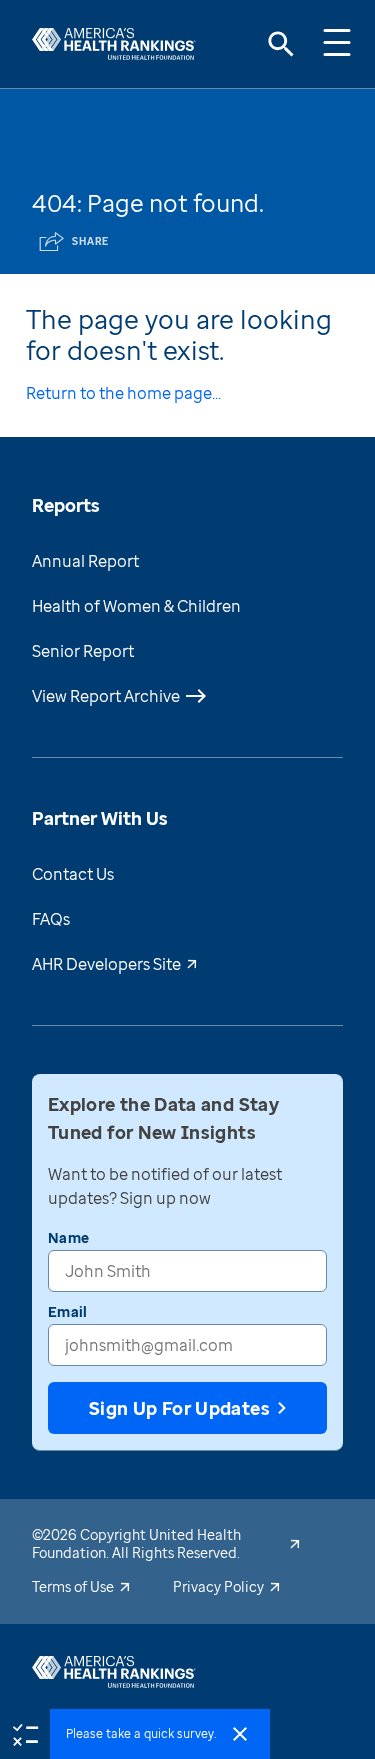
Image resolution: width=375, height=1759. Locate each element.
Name (68, 1237)
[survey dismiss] (240, 1734)
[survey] (25, 1733)
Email (67, 1311)
